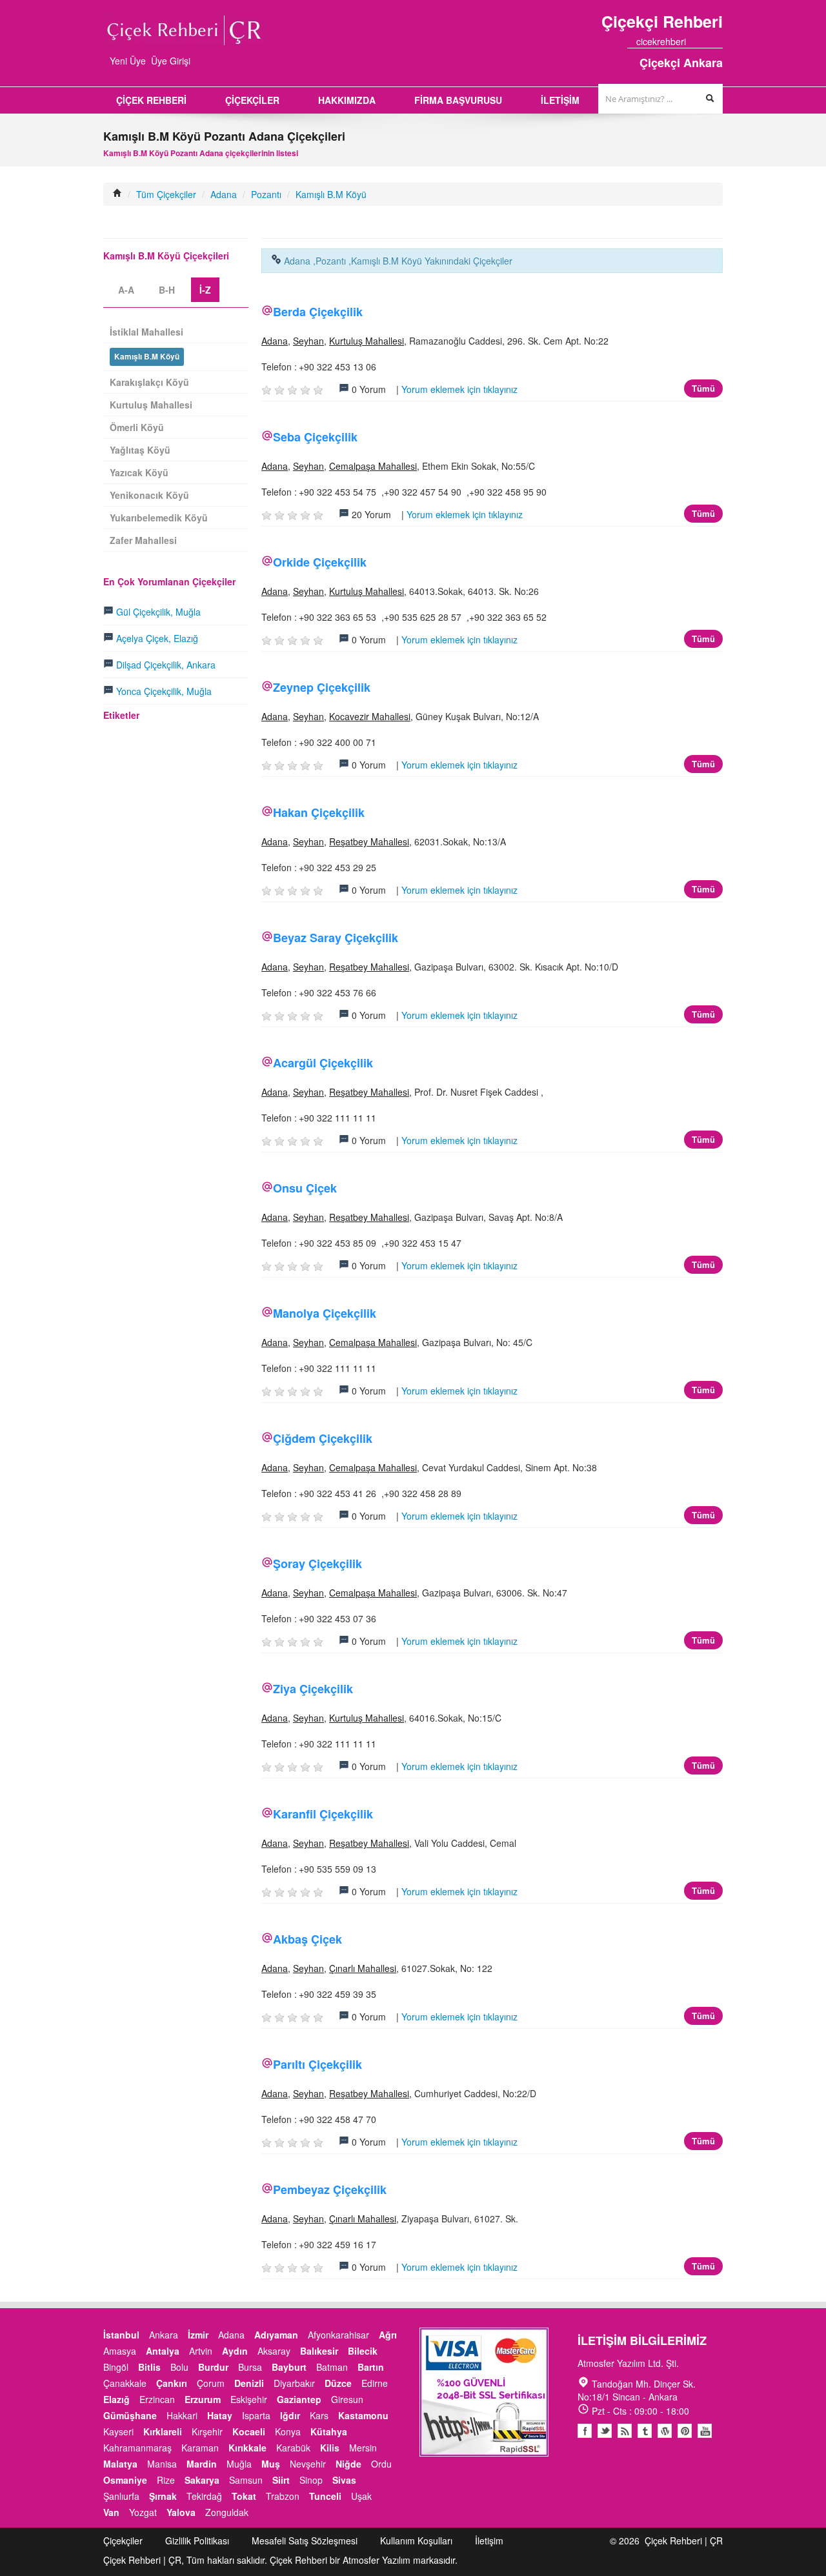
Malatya (120, 2464)
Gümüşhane (130, 2415)
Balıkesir (319, 2351)
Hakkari (182, 2415)
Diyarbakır (294, 2383)
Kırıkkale (247, 2448)
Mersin (363, 2448)
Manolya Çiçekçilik (325, 1313)
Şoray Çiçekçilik (317, 1564)
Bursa (250, 2367)
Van (111, 2512)
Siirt (281, 2480)
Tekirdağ (204, 2496)
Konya (288, 2431)
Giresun (347, 2399)
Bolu (179, 2367)
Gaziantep (299, 2399)
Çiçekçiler (123, 2541)
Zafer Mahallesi (143, 540)
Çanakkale (125, 2383)
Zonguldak (227, 2512)
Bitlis (149, 2367)
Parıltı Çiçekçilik (317, 2064)
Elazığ (116, 2399)
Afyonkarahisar (338, 2335)
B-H (167, 290)
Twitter (605, 2431)
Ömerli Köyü (137, 427)
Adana (224, 194)
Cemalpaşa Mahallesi (373, 466)
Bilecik (363, 2351)
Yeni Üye (128, 61)
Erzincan (157, 2399)
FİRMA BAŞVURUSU (458, 100)
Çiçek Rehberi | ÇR (684, 2541)
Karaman (200, 2448)
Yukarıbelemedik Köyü (159, 518)
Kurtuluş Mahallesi (367, 341)
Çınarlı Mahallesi (363, 1968)
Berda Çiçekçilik (318, 312)
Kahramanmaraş (137, 2448)
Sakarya (202, 2480)
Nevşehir (308, 2464)
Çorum (211, 2383)
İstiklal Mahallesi (146, 332)
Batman (332, 2367)
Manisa (162, 2464)
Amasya (120, 2351)
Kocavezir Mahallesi (370, 716)
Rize (166, 2480)
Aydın (235, 2351)
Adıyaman (276, 2335)
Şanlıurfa (121, 2496)
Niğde (348, 2464)
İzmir (198, 2335)
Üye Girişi (171, 61)
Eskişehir (249, 2399)
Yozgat (143, 2512)
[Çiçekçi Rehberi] (117, 194)
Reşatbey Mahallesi (369, 841)
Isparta (256, 2415)
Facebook (585, 2431)
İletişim (489, 2541)
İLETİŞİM (560, 100)
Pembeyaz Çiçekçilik (330, 2189)
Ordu (381, 2464)
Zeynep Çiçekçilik (322, 687)
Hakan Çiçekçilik (319, 812)
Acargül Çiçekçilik (323, 1063)
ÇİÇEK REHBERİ (151, 100)
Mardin (202, 2464)
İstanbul (121, 2335)
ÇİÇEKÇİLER (252, 100)
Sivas (344, 2480)
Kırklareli (163, 2431)
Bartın (371, 2367)
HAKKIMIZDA (347, 100)
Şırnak (163, 2496)
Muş (271, 2464)
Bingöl (116, 2367)
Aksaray (274, 2351)
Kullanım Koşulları (416, 2541)
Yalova (181, 2512)
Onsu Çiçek (305, 1188)
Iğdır (290, 2415)
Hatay (220, 2415)
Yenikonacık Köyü (149, 495)
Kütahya (329, 2431)
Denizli (249, 2383)
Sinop (311, 2480)
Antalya (163, 2351)
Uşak (361, 2496)
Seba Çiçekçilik (315, 437)
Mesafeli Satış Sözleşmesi (305, 2541)
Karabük (293, 2448)
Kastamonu (363, 2415)
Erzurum (203, 2399)
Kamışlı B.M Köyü (331, 194)
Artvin (201, 2351)
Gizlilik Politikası (197, 2541)
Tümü (703, 388)
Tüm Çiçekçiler (166, 194)
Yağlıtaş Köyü (140, 450)
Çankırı (172, 2383)
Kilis (330, 2448)
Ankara (164, 2335)
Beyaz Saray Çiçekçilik (336, 938)
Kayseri (118, 2431)
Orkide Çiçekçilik (320, 562)
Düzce (338, 2383)
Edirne (375, 2383)
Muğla (239, 2464)
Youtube (665, 2431)
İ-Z (205, 290)
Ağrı (388, 2335)
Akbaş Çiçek (307, 1939)
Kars (319, 2415)
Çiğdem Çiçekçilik (323, 1438)
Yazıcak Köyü (139, 472)
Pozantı (266, 194)
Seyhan (308, 341)
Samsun (246, 2480)
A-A (126, 290)
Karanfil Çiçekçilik (323, 1814)
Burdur (213, 2367)
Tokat (244, 2496)
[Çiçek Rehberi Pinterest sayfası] (718, 41)
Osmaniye (125, 2480)
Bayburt (289, 2367)
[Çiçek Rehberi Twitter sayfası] (695, 41)
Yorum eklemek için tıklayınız (459, 389)
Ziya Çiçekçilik (313, 1689)
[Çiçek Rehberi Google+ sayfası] (707, 41)
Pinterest (685, 2431)
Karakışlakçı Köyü (149, 382)
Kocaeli (249, 2431)
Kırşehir (207, 2431)
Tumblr (645, 2431)
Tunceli (325, 2496)
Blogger (625, 2431)
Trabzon (283, 2496)
